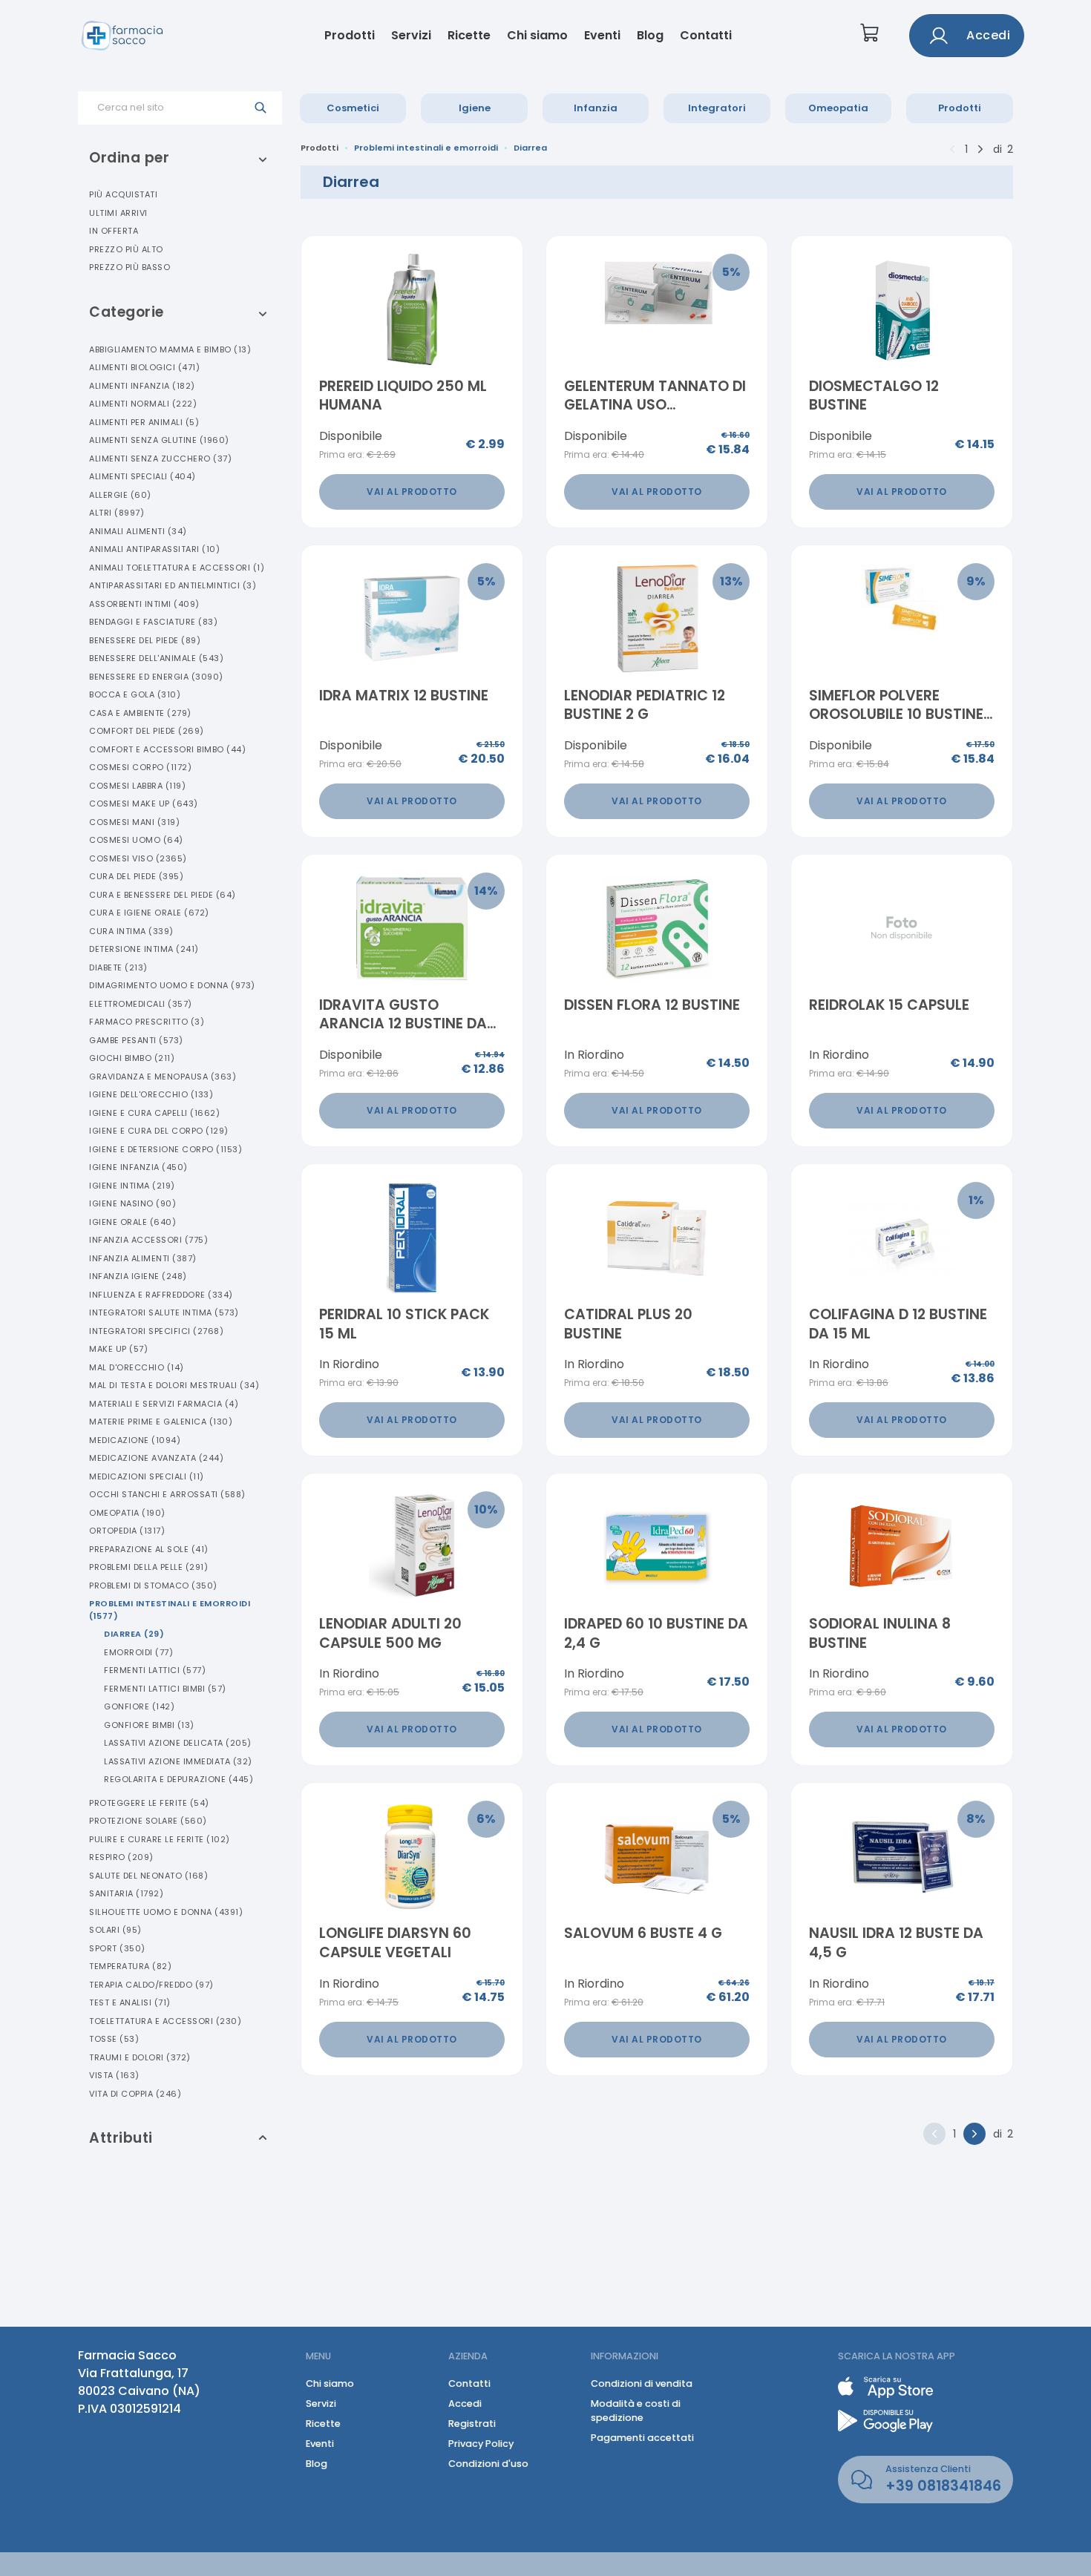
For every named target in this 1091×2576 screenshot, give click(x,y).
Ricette (469, 35)
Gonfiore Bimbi (149, 1725)
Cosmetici (353, 108)
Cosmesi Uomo (136, 840)
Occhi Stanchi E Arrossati (167, 1494)
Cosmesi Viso (138, 858)
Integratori (717, 108)
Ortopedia (127, 1531)
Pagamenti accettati (642, 2438)
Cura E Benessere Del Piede (163, 895)
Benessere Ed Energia (156, 677)
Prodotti (350, 35)
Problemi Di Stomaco (153, 1586)
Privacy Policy (481, 2444)
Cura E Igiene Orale (149, 913)
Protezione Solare (148, 1821)
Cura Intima (131, 931)
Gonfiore (139, 1706)
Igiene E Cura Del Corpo (159, 1131)
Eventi (602, 35)
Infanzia (596, 108)
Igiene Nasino (132, 1203)
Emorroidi (138, 1652)
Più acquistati (123, 194)
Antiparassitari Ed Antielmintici (173, 585)
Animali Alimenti (138, 531)
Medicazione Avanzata (156, 1458)
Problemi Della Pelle (148, 1567)
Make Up (118, 1349)
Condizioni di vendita (642, 2383)
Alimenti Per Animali (144, 422)
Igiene (475, 108)
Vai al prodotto (412, 492)
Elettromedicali (141, 1004)
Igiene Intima (132, 1186)
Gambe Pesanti (136, 1040)
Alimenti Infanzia (142, 386)
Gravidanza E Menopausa (163, 1077)
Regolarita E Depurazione (178, 1779)
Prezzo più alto (126, 249)
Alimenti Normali (143, 404)
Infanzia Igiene (138, 1276)
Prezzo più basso (130, 267)
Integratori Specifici (156, 1331)
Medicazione (135, 1440)
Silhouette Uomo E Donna (166, 1912)
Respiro (121, 1857)
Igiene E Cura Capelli (154, 1113)
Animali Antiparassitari (154, 549)
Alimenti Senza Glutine (159, 440)
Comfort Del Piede (147, 731)
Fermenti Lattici (155, 1670)
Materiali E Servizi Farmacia (164, 1404)
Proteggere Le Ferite (149, 1803)
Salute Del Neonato (148, 1876)
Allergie (120, 495)
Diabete (118, 967)
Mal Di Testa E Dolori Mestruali (174, 1385)
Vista (114, 2075)
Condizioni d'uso (488, 2464)
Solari (115, 1930)
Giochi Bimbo (132, 1058)
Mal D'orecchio (137, 1367)
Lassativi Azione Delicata (178, 1743)
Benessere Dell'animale (156, 658)
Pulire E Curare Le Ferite (160, 1839)
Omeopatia (838, 108)
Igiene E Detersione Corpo (166, 1149)
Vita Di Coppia (135, 2094)
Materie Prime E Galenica (161, 1422)
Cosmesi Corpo (140, 767)
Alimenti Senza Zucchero (160, 459)
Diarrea (134, 1634)
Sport (117, 1948)
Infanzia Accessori (148, 1240)
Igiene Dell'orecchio (151, 1094)
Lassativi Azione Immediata (178, 1761)
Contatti (706, 35)
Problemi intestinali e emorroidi (426, 148)
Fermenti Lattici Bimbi (165, 1689)
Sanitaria (126, 1893)
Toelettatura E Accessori (165, 2021)
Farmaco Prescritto (147, 1022)
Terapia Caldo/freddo (151, 1985)
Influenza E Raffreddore (161, 1295)
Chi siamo (537, 35)
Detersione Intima (144, 949)
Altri (117, 513)
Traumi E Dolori (140, 2057)
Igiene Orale (132, 1222)
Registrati (472, 2424)
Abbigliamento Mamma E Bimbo (170, 349)
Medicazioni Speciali (147, 1476)
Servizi (411, 35)
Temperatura (130, 1966)
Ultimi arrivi (118, 213)
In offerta (114, 231)
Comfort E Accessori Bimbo (167, 749)
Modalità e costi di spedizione (636, 2411)
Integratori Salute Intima (164, 1312)
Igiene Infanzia (138, 1167)
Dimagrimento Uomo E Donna (172, 985)
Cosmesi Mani (134, 822)
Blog (650, 35)
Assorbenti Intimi (144, 604)
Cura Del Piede (136, 876)
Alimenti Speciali (142, 476)
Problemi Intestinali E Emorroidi (170, 1610)
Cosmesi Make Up (144, 804)
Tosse (114, 2039)
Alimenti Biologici (144, 367)
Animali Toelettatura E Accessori (177, 568)
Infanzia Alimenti (143, 1258)
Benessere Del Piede (145, 640)
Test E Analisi (130, 2002)
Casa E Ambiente (140, 713)
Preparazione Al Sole (149, 1549)
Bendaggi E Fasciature (153, 622)
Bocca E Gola (135, 694)
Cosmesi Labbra (137, 786)
